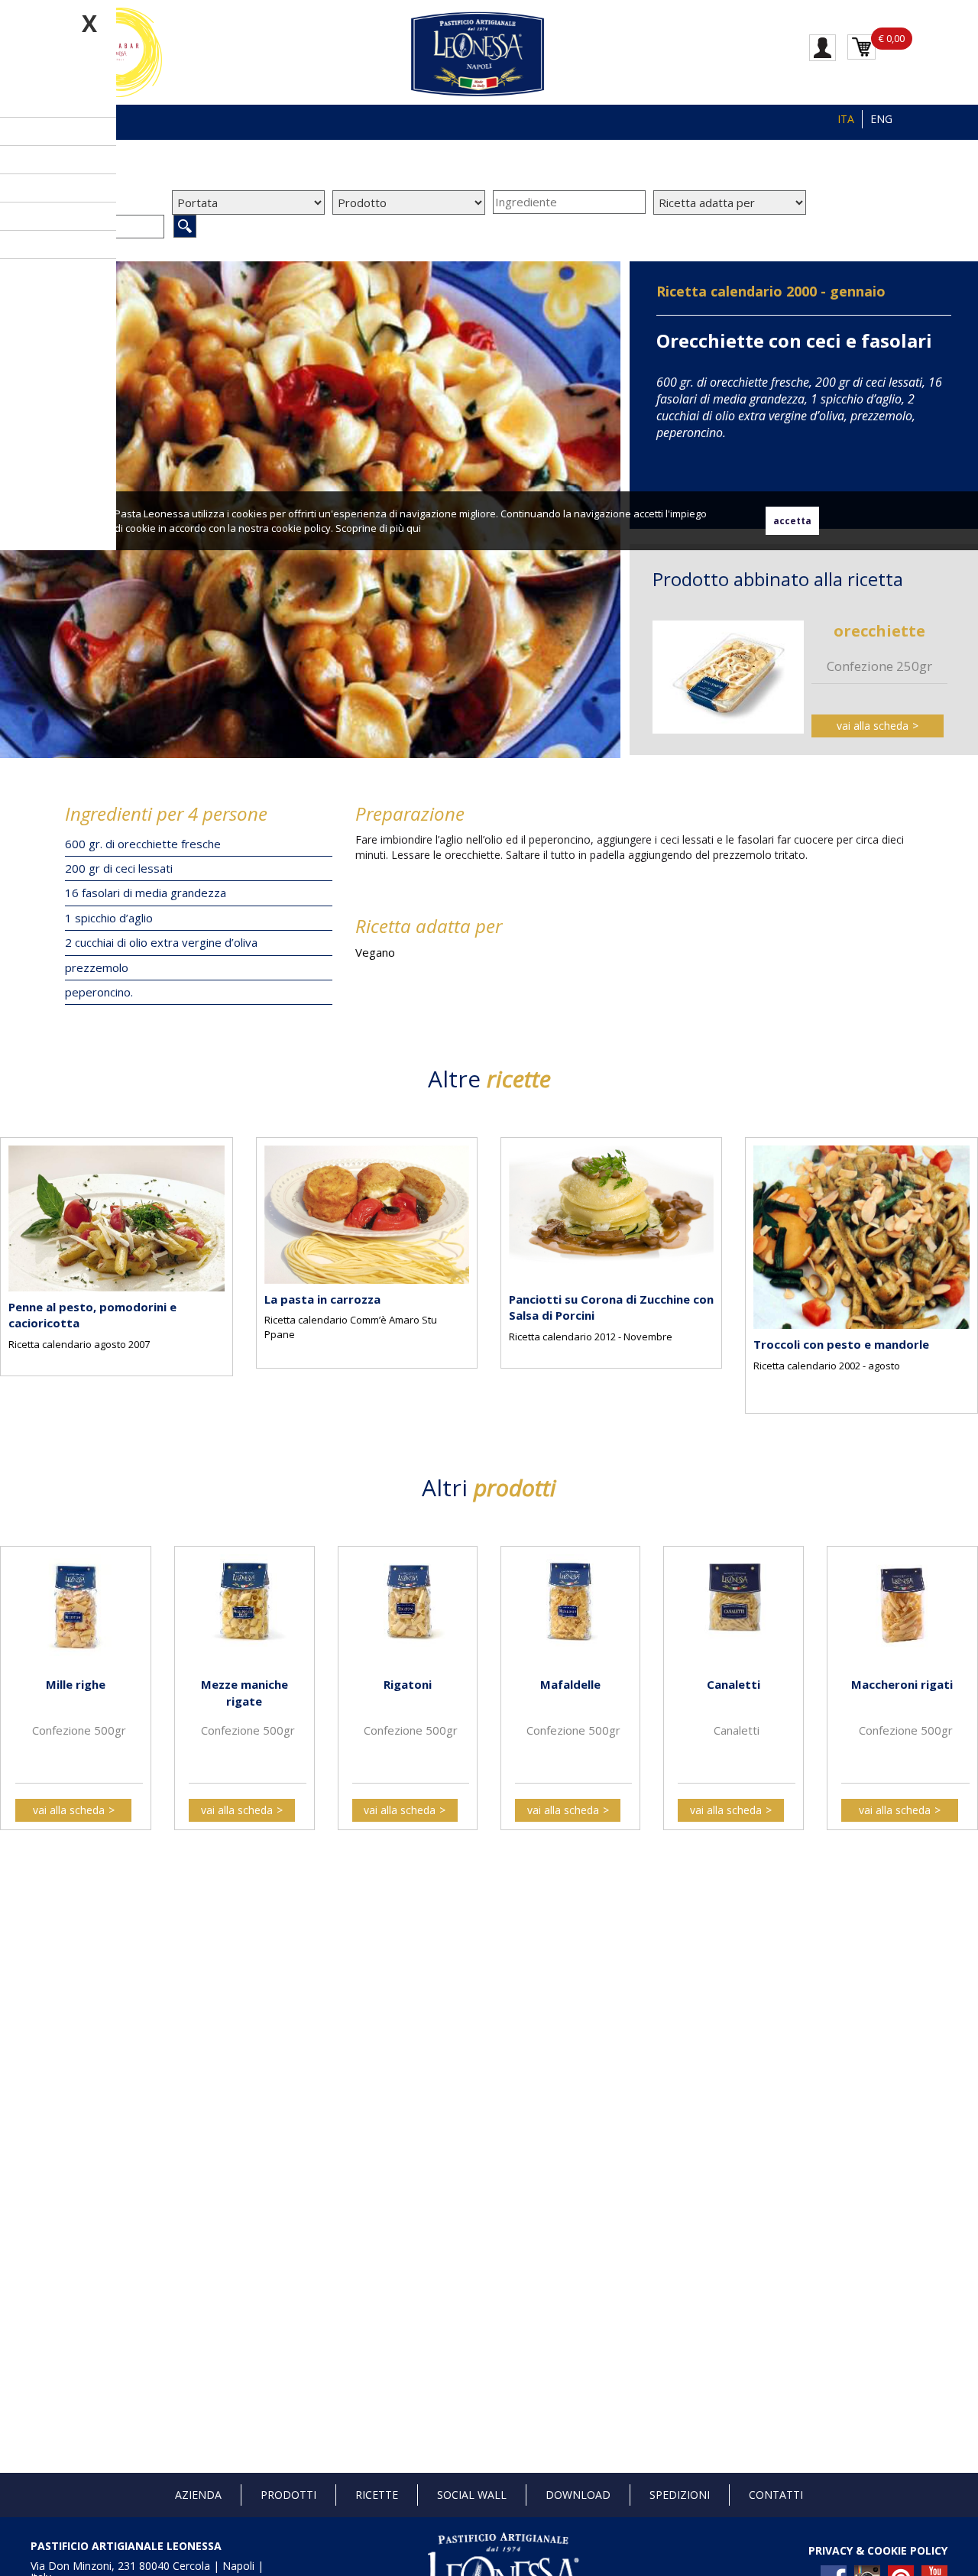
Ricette (377, 2495)
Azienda (198, 2495)
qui (414, 528)
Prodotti (288, 2495)
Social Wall (472, 2495)
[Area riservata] (823, 47)
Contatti (776, 2495)
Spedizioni (680, 2495)
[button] (15, 1264)
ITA (846, 119)
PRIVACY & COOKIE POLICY (878, 2550)
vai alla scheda (873, 726)
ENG (881, 119)
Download (578, 2495)
